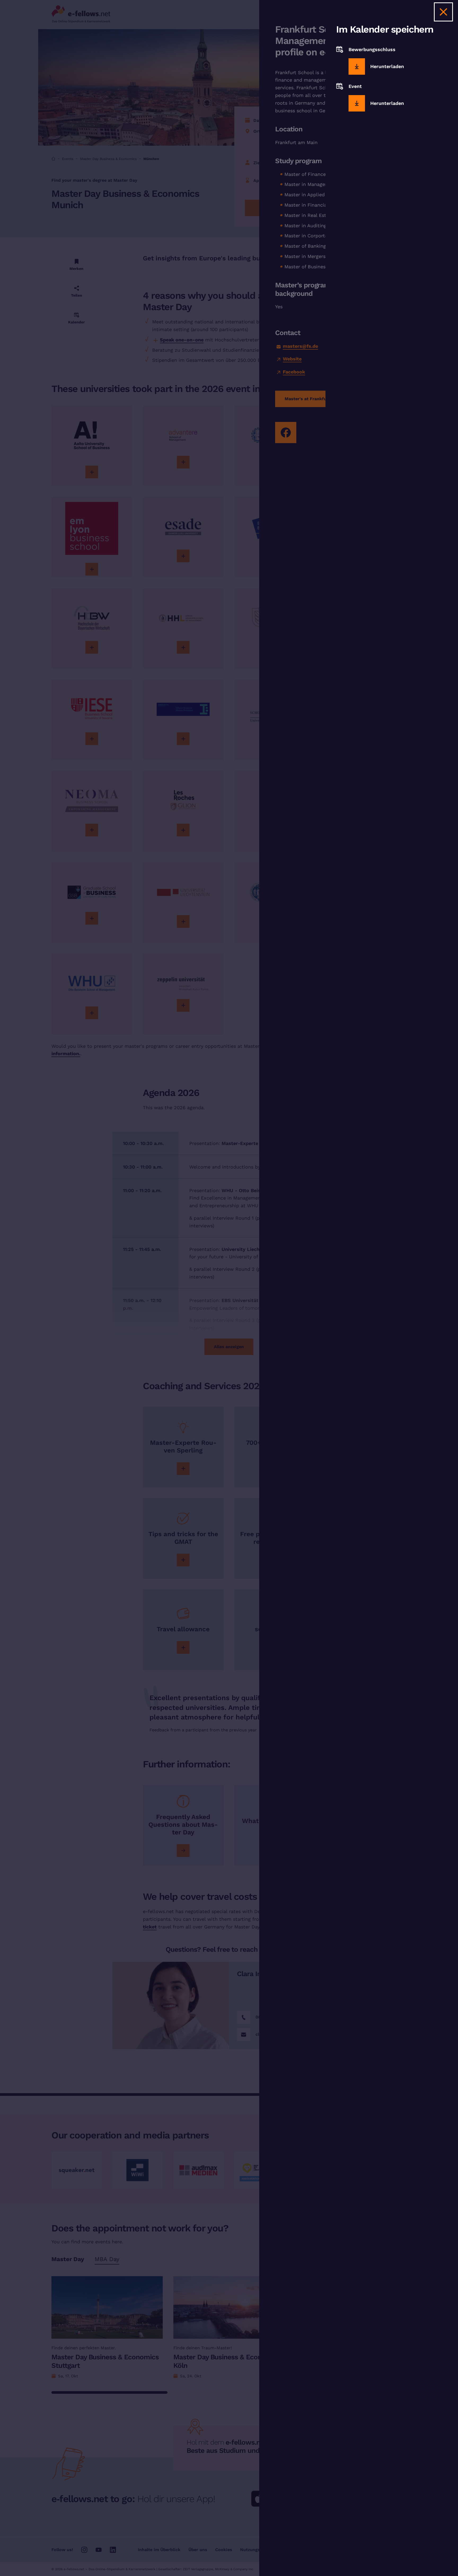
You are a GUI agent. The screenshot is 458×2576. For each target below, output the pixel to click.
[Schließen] (443, 12)
